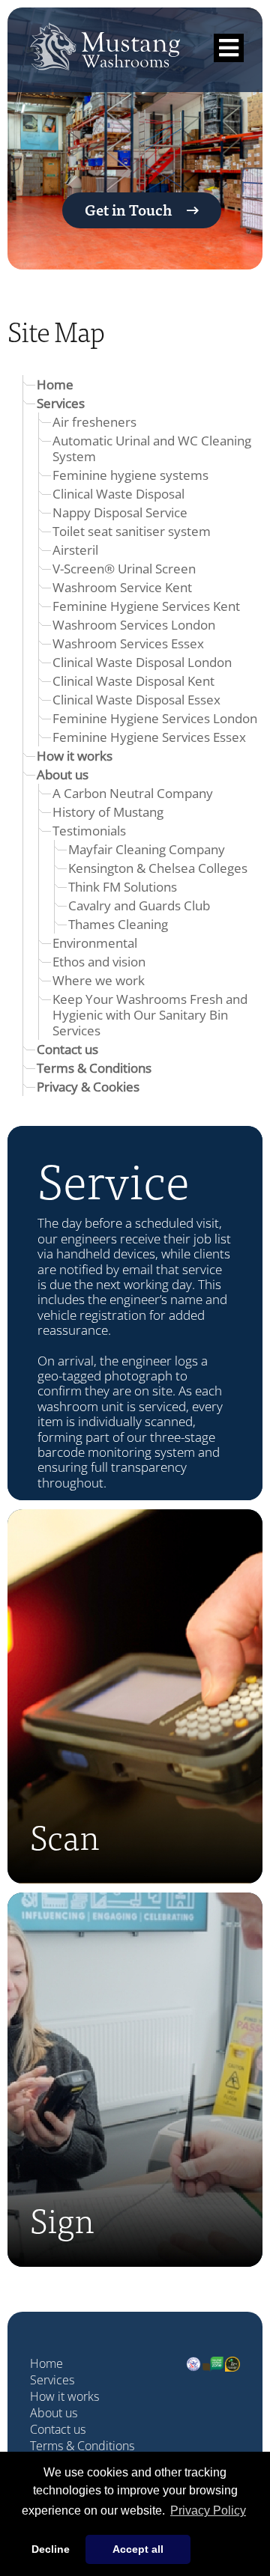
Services (61, 403)
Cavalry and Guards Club (139, 905)
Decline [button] (51, 2549)
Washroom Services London (134, 624)
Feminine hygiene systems (130, 475)
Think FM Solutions (123, 886)
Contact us (67, 1049)
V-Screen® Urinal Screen (124, 568)
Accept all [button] (138, 2549)
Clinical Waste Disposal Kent (133, 680)
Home (55, 384)
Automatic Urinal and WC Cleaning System (152, 448)
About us (63, 774)
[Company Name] (105, 58)
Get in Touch (128, 209)
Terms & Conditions (94, 1068)
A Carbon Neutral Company (133, 793)
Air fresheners (94, 421)
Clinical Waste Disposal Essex (136, 699)
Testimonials (89, 830)
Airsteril (75, 549)
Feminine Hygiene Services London (155, 718)
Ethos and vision (99, 961)
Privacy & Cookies (88, 1086)
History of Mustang (108, 812)
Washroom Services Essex (128, 643)
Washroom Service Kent (122, 587)
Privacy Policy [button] (208, 2510)
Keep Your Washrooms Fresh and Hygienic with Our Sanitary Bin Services (150, 1014)
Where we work (99, 980)
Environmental (95, 943)
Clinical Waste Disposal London (142, 662)
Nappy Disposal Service (120, 512)
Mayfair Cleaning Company (147, 849)
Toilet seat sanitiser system (132, 531)
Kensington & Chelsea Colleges (158, 868)
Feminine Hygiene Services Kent (146, 606)
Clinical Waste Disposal (118, 493)
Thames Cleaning (118, 924)
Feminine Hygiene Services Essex (149, 737)
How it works (75, 755)
